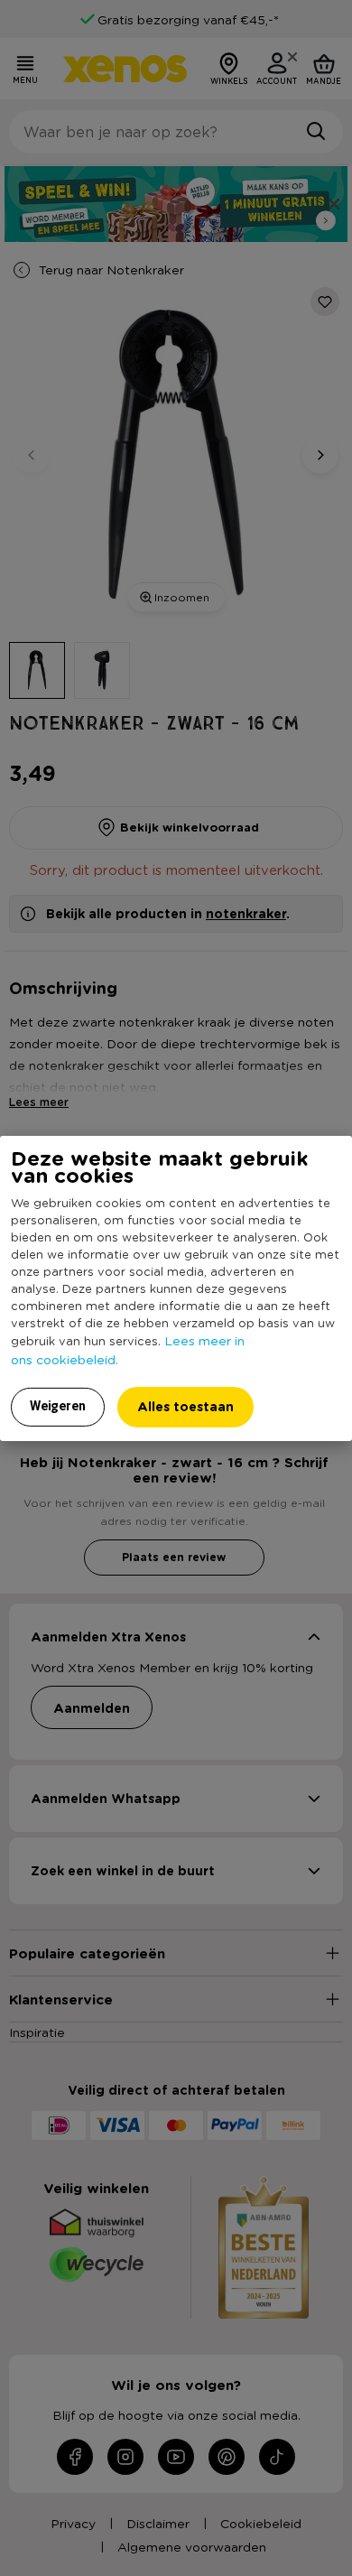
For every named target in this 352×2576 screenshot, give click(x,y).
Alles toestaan (185, 1406)
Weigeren (58, 1406)
